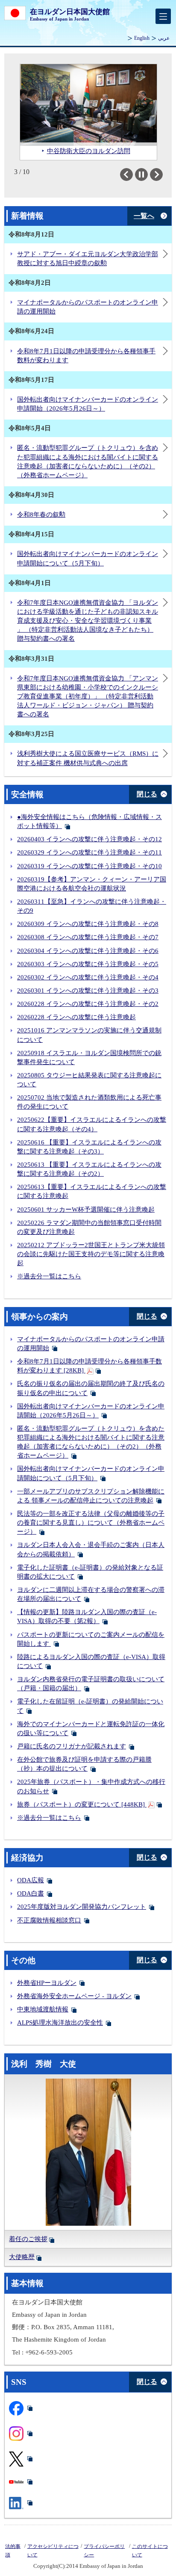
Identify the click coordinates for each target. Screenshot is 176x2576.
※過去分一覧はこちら (49, 1276)
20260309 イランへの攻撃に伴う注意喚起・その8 (88, 924)
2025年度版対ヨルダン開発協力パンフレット (82, 1907)
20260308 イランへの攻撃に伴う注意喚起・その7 (88, 937)
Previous (133, 174)
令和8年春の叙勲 (41, 515)
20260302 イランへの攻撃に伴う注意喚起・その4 (88, 977)
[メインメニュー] (163, 16)
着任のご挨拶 (28, 2239)
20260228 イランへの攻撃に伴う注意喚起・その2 (88, 1004)
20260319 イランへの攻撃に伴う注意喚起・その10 (89, 866)
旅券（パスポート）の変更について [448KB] (82, 1804)
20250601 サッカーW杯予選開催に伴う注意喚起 (86, 1210)
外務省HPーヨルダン (47, 1983)
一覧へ (144, 216)
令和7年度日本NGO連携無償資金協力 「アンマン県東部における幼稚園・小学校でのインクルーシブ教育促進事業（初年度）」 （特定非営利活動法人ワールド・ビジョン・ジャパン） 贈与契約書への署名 (88, 696)
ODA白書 (31, 1893)
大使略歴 (22, 2257)
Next (163, 174)
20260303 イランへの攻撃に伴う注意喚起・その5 (88, 964)
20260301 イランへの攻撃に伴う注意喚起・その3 (88, 991)
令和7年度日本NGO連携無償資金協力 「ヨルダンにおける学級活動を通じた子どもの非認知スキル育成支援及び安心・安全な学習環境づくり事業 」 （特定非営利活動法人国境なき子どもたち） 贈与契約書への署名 (88, 621)
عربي (164, 38)
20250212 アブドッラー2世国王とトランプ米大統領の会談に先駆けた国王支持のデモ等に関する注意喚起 (91, 1254)
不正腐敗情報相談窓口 (49, 1920)
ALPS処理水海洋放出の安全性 (60, 2023)
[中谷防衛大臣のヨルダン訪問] (88, 105)
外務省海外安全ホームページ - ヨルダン (74, 1996)
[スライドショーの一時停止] (141, 174)
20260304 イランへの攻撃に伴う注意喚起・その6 (88, 951)
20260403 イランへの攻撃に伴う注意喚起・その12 (89, 839)
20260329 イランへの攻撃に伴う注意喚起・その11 (89, 852)
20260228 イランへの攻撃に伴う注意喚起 (76, 1017)
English (142, 38)
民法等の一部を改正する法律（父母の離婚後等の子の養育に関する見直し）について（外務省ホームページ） (91, 1523)
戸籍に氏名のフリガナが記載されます (72, 1746)
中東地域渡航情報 (43, 2009)
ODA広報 (31, 1880)
